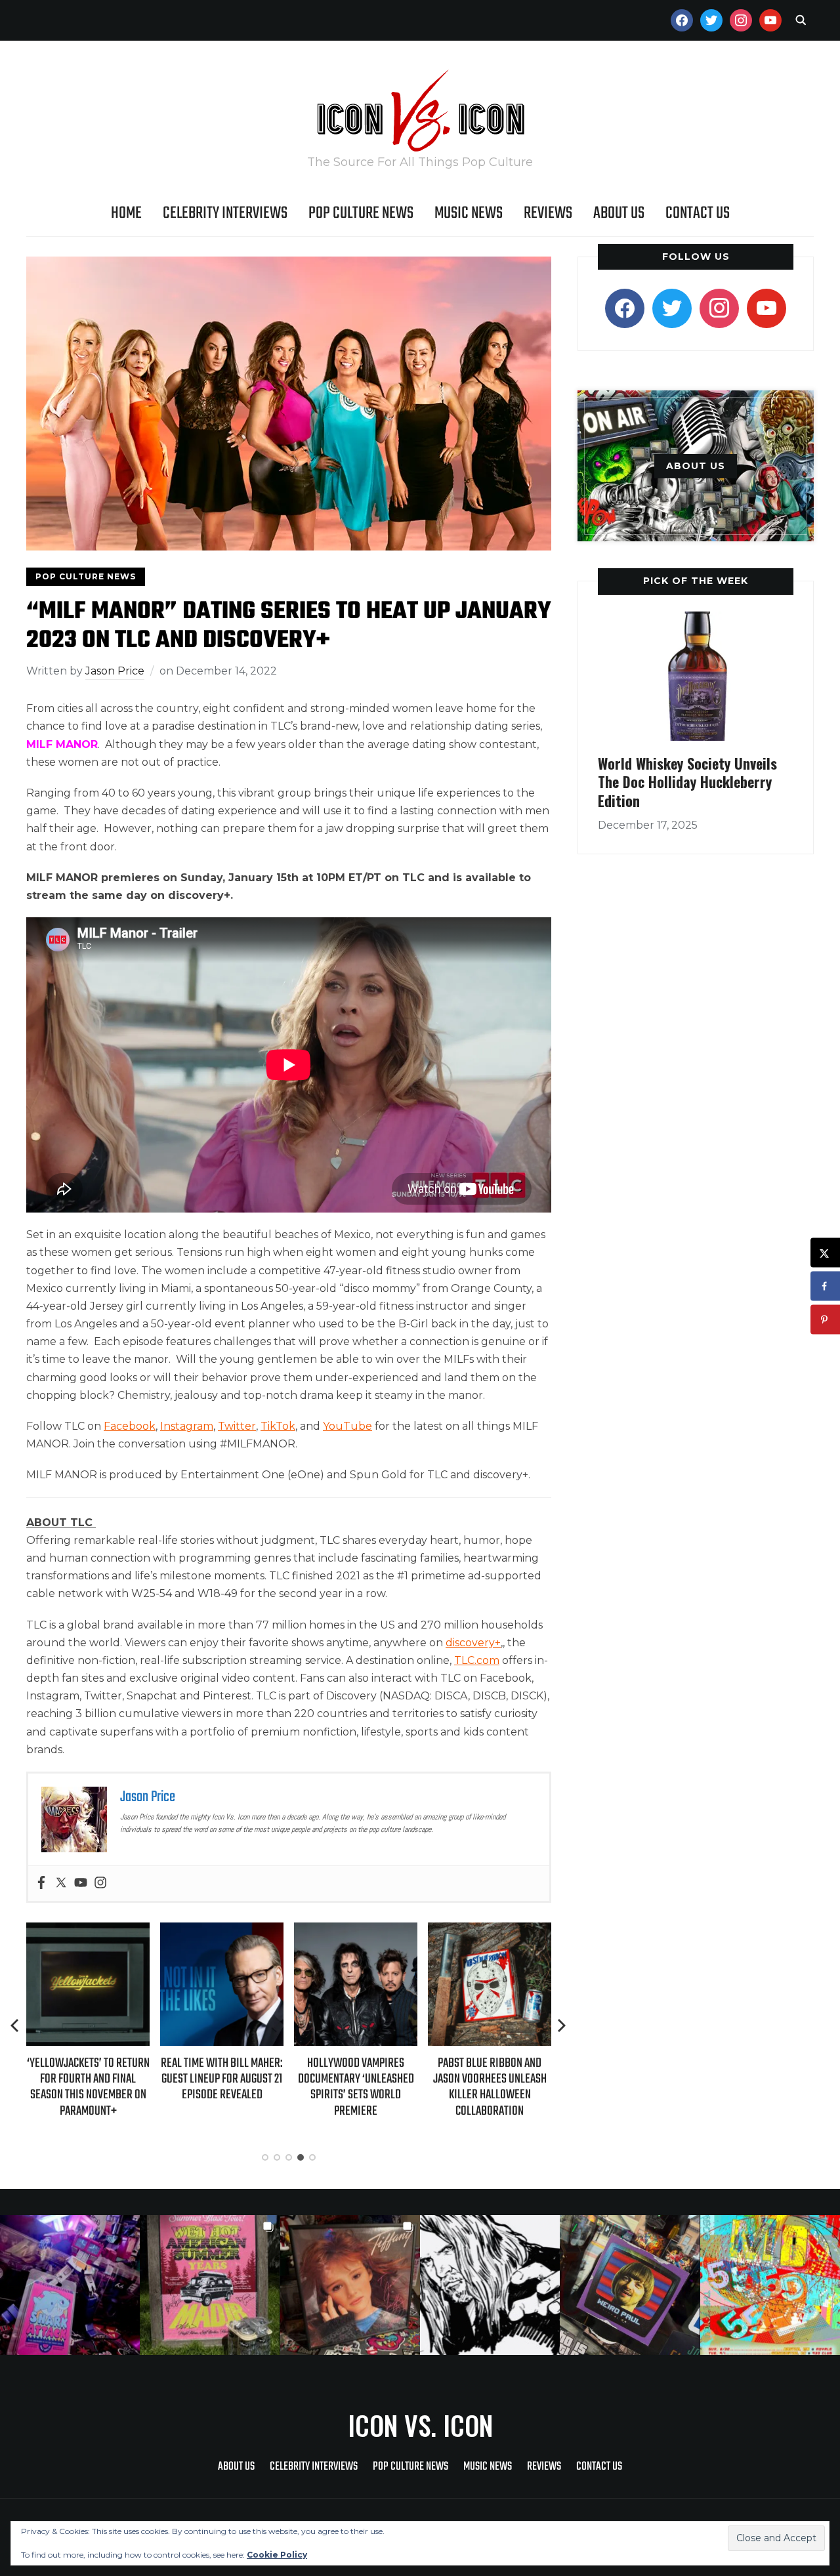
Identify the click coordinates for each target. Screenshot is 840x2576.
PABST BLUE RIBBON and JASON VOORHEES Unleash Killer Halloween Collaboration (490, 2087)
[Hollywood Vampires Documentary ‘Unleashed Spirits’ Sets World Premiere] (356, 1931)
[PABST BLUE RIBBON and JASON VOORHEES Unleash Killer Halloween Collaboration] (490, 1931)
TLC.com (477, 1660)
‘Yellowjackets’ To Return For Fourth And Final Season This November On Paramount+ (88, 2087)
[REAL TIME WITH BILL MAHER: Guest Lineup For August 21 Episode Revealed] (222, 1931)
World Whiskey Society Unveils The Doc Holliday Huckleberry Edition (687, 782)
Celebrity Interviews (225, 213)
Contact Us (698, 213)
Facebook (130, 1426)
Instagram (187, 1426)
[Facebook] (41, 1883)
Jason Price (115, 671)
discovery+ (473, 1643)
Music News (469, 213)
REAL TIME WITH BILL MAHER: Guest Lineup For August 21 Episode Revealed (222, 2079)
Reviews (548, 213)
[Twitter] (61, 1883)
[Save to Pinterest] (825, 1320)
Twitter (237, 1426)
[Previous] (16, 2025)
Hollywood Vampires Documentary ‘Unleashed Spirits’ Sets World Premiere (356, 2087)
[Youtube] (81, 1883)
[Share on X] (825, 1253)
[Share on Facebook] (825, 1286)
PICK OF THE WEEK (696, 581)
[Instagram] (100, 1883)
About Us (619, 213)
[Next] (562, 2025)
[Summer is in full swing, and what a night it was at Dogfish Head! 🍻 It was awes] (210, 2285)
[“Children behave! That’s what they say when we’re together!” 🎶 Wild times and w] (350, 2285)
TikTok (278, 1426)
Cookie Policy (277, 2555)
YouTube (347, 1426)
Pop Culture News (361, 213)
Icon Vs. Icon (420, 2425)
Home (126, 213)
